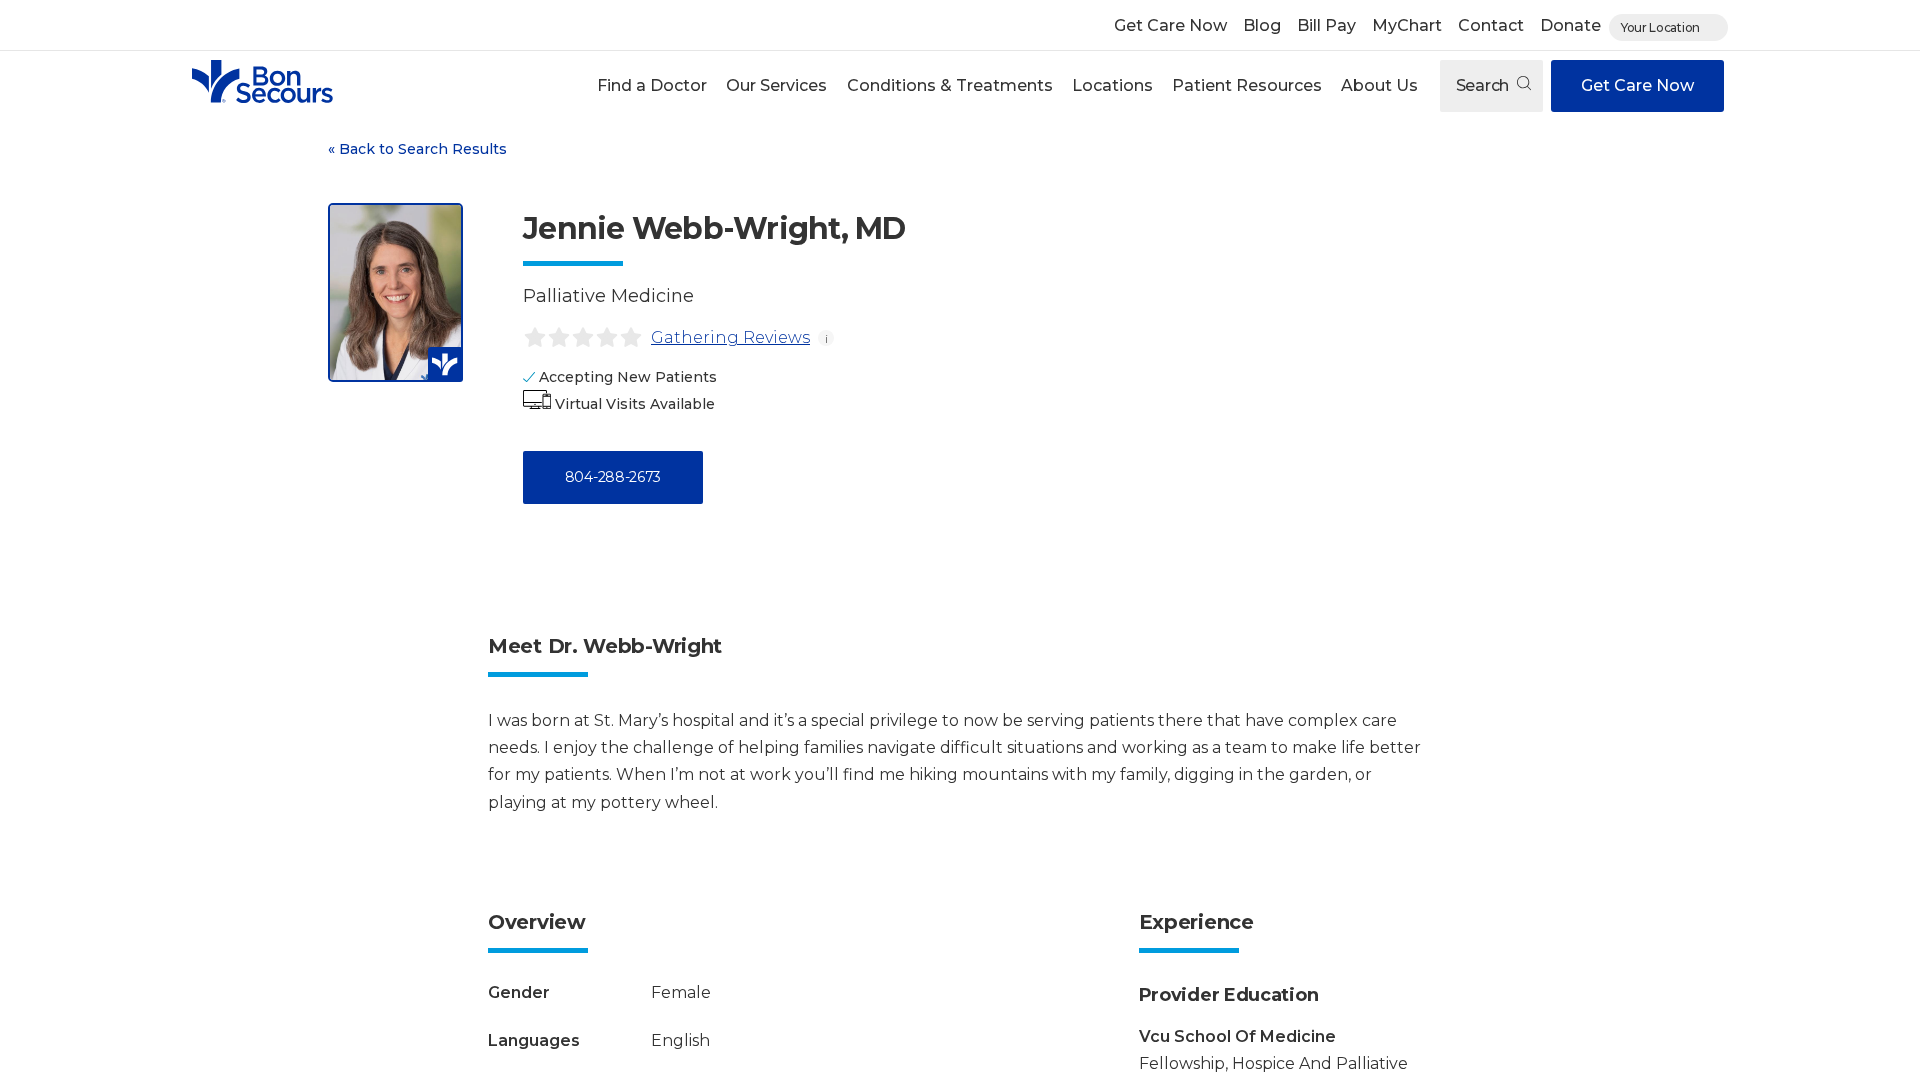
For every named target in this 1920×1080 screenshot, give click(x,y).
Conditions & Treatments (950, 85)
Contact (1491, 25)
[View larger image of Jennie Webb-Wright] (395, 292)
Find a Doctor (652, 85)
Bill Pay (1326, 25)
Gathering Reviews (730, 337)
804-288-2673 (613, 477)
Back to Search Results (417, 149)
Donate (1570, 25)
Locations (1112, 85)
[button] (652, 86)
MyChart (1407, 25)
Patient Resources (1247, 85)
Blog (1262, 25)
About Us (1379, 85)
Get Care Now (1170, 25)
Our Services (776, 85)
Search (1484, 85)
